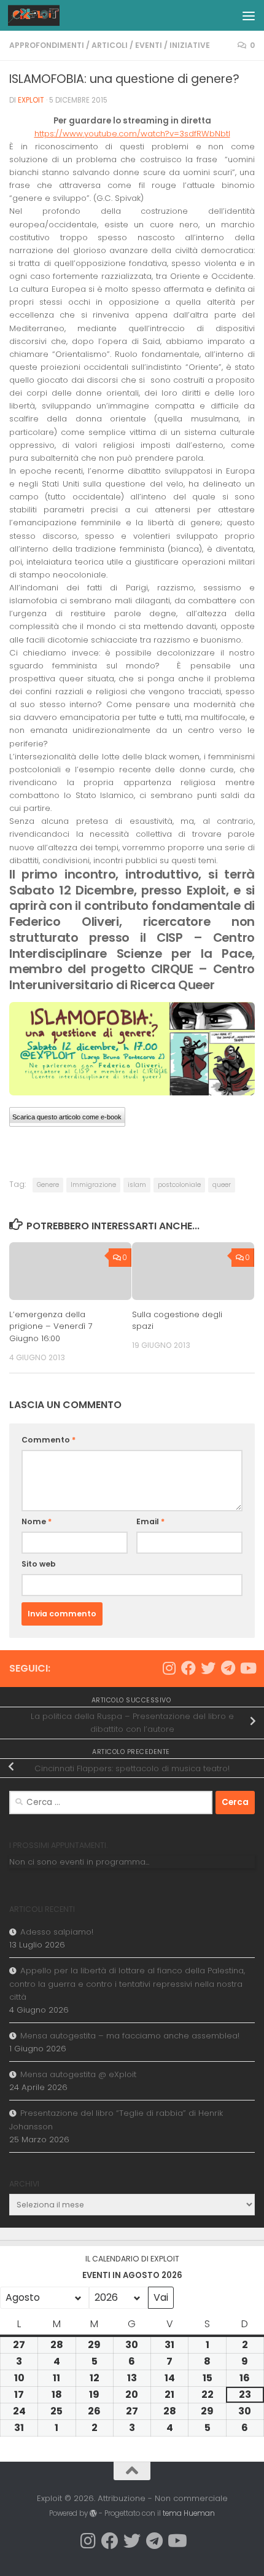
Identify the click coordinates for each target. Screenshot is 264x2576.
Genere (48, 1185)
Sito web (39, 1564)
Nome (37, 1521)
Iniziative (190, 45)
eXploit (31, 100)
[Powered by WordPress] (93, 2513)
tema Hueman (189, 2513)
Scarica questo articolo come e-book (67, 1117)
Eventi (149, 45)
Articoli (110, 45)
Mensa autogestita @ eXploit (78, 2074)
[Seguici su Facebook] (188, 1668)
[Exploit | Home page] (43, 15)
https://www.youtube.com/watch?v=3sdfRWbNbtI (132, 134)
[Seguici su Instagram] (169, 1668)
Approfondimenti (47, 45)
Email (150, 1521)
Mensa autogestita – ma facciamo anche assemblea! (130, 2036)
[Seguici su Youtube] (247, 1668)
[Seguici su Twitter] (208, 1668)
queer (222, 1185)
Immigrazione (93, 1185)
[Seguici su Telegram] (228, 1668)
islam (137, 1185)
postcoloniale (179, 1185)
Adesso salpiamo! (57, 1932)
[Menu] (249, 15)
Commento (49, 1440)
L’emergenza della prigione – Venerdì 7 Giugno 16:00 (51, 1327)
